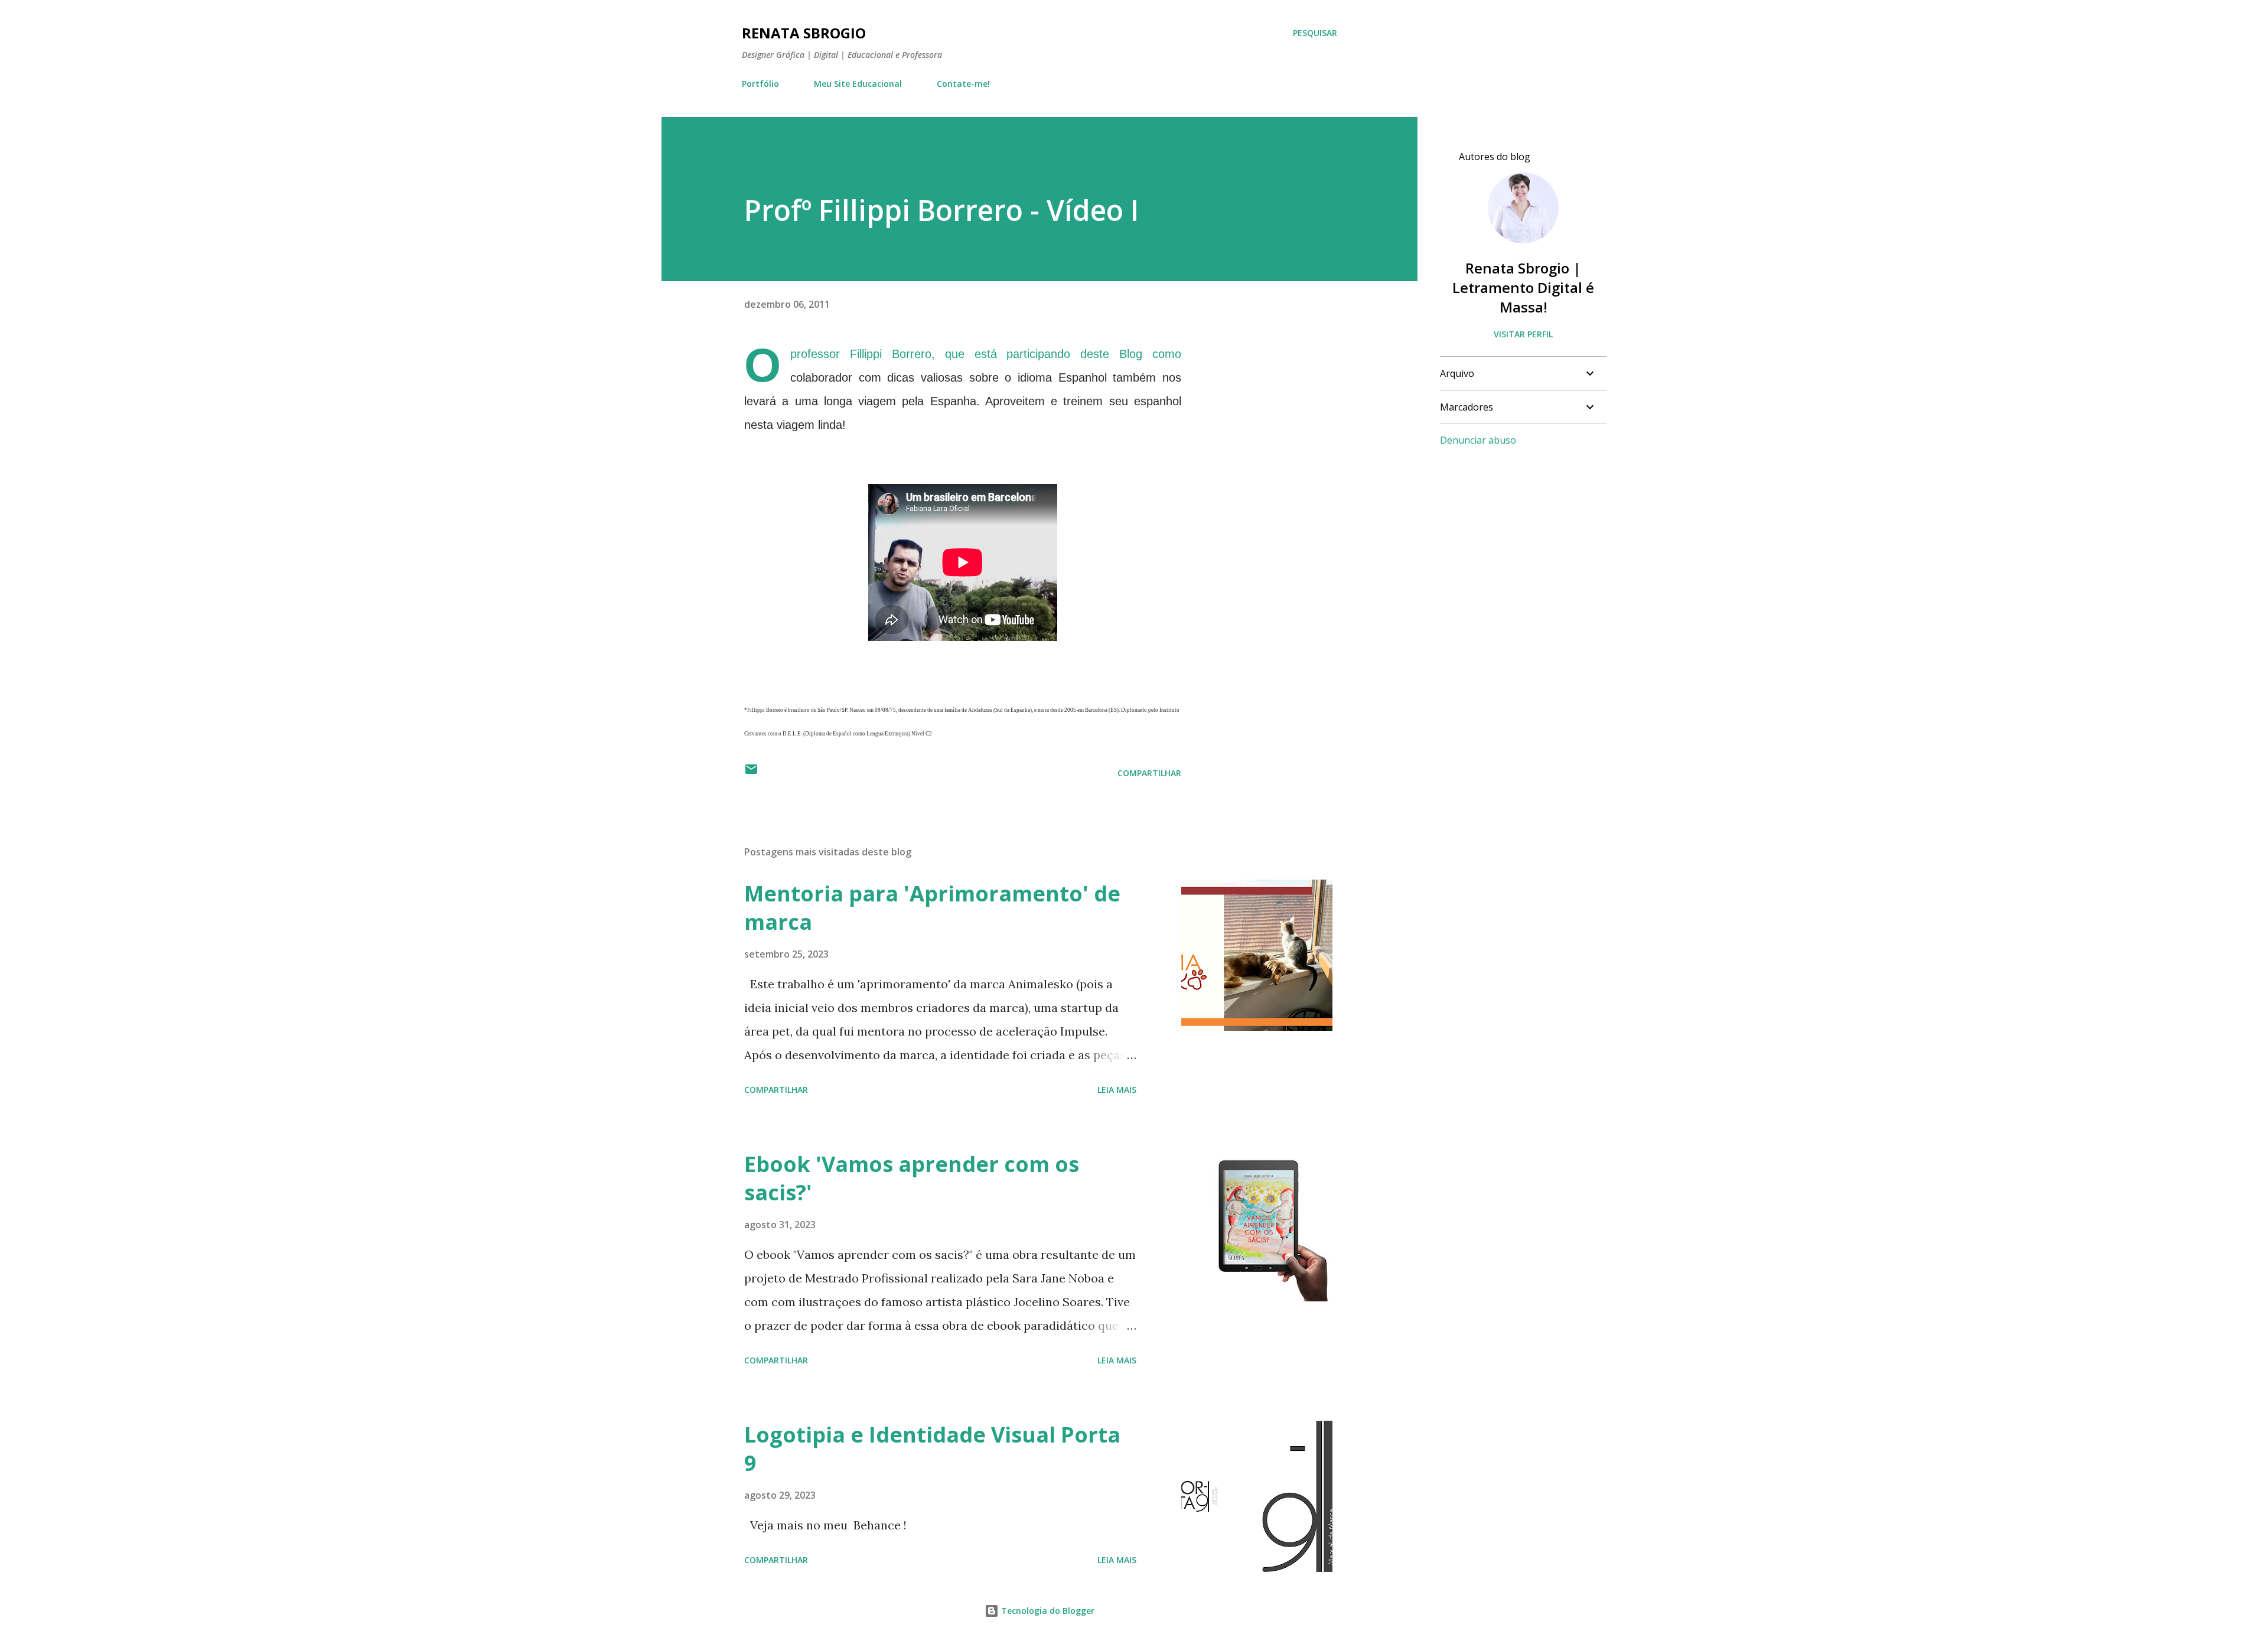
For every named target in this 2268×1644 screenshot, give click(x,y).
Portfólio (760, 84)
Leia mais (1117, 1090)
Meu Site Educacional (858, 84)
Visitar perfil (1523, 334)
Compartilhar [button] (1149, 773)
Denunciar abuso (1478, 440)
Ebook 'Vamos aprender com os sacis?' (912, 1178)
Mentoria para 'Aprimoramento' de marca (932, 908)
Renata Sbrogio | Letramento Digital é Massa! (1523, 287)
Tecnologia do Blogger (1047, 1611)
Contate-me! (963, 84)
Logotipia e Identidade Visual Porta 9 (932, 1449)
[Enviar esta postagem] (751, 773)
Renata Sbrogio (804, 33)
